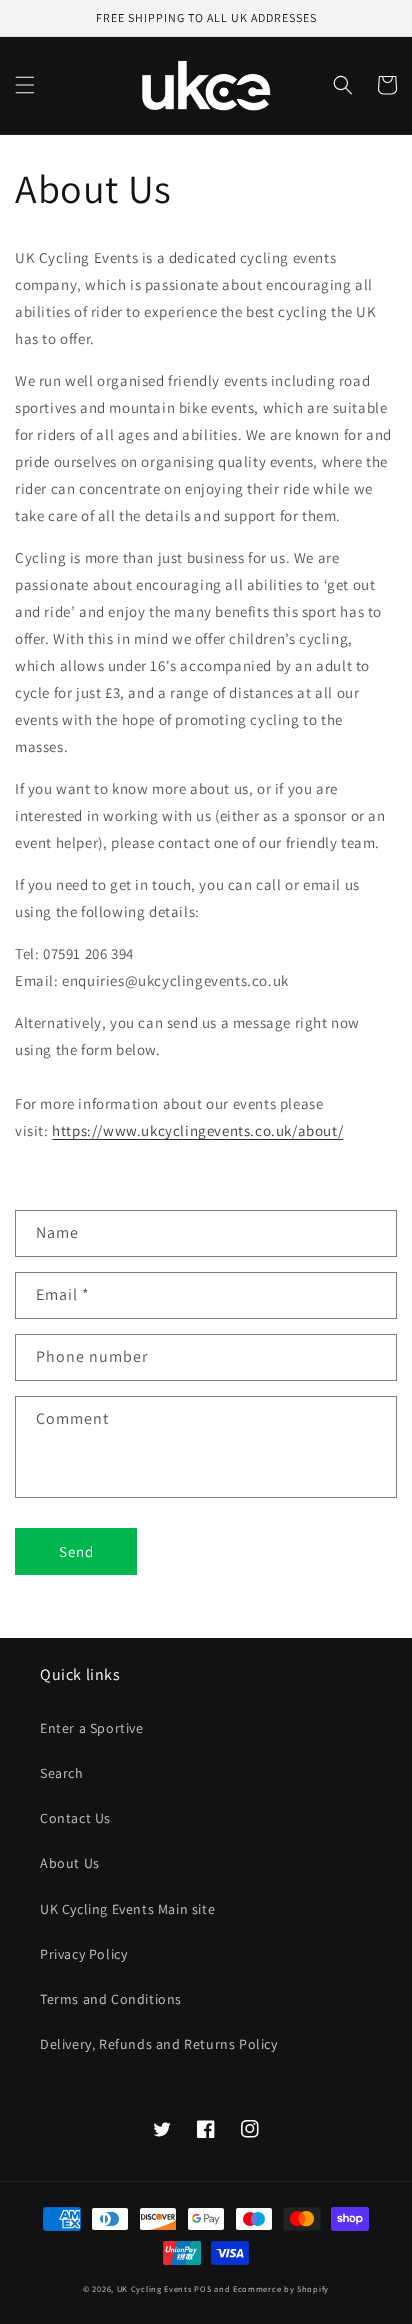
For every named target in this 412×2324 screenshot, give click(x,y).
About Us (70, 1863)
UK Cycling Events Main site (127, 1909)
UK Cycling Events (154, 2288)
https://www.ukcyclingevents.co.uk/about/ (197, 1130)
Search (62, 1773)
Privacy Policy (83, 1954)
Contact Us (75, 1818)
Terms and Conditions (111, 1999)
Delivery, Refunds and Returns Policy (159, 2044)
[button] (25, 85)
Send (76, 1551)
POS (202, 2288)
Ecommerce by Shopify (281, 2288)
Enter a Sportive (92, 1728)
